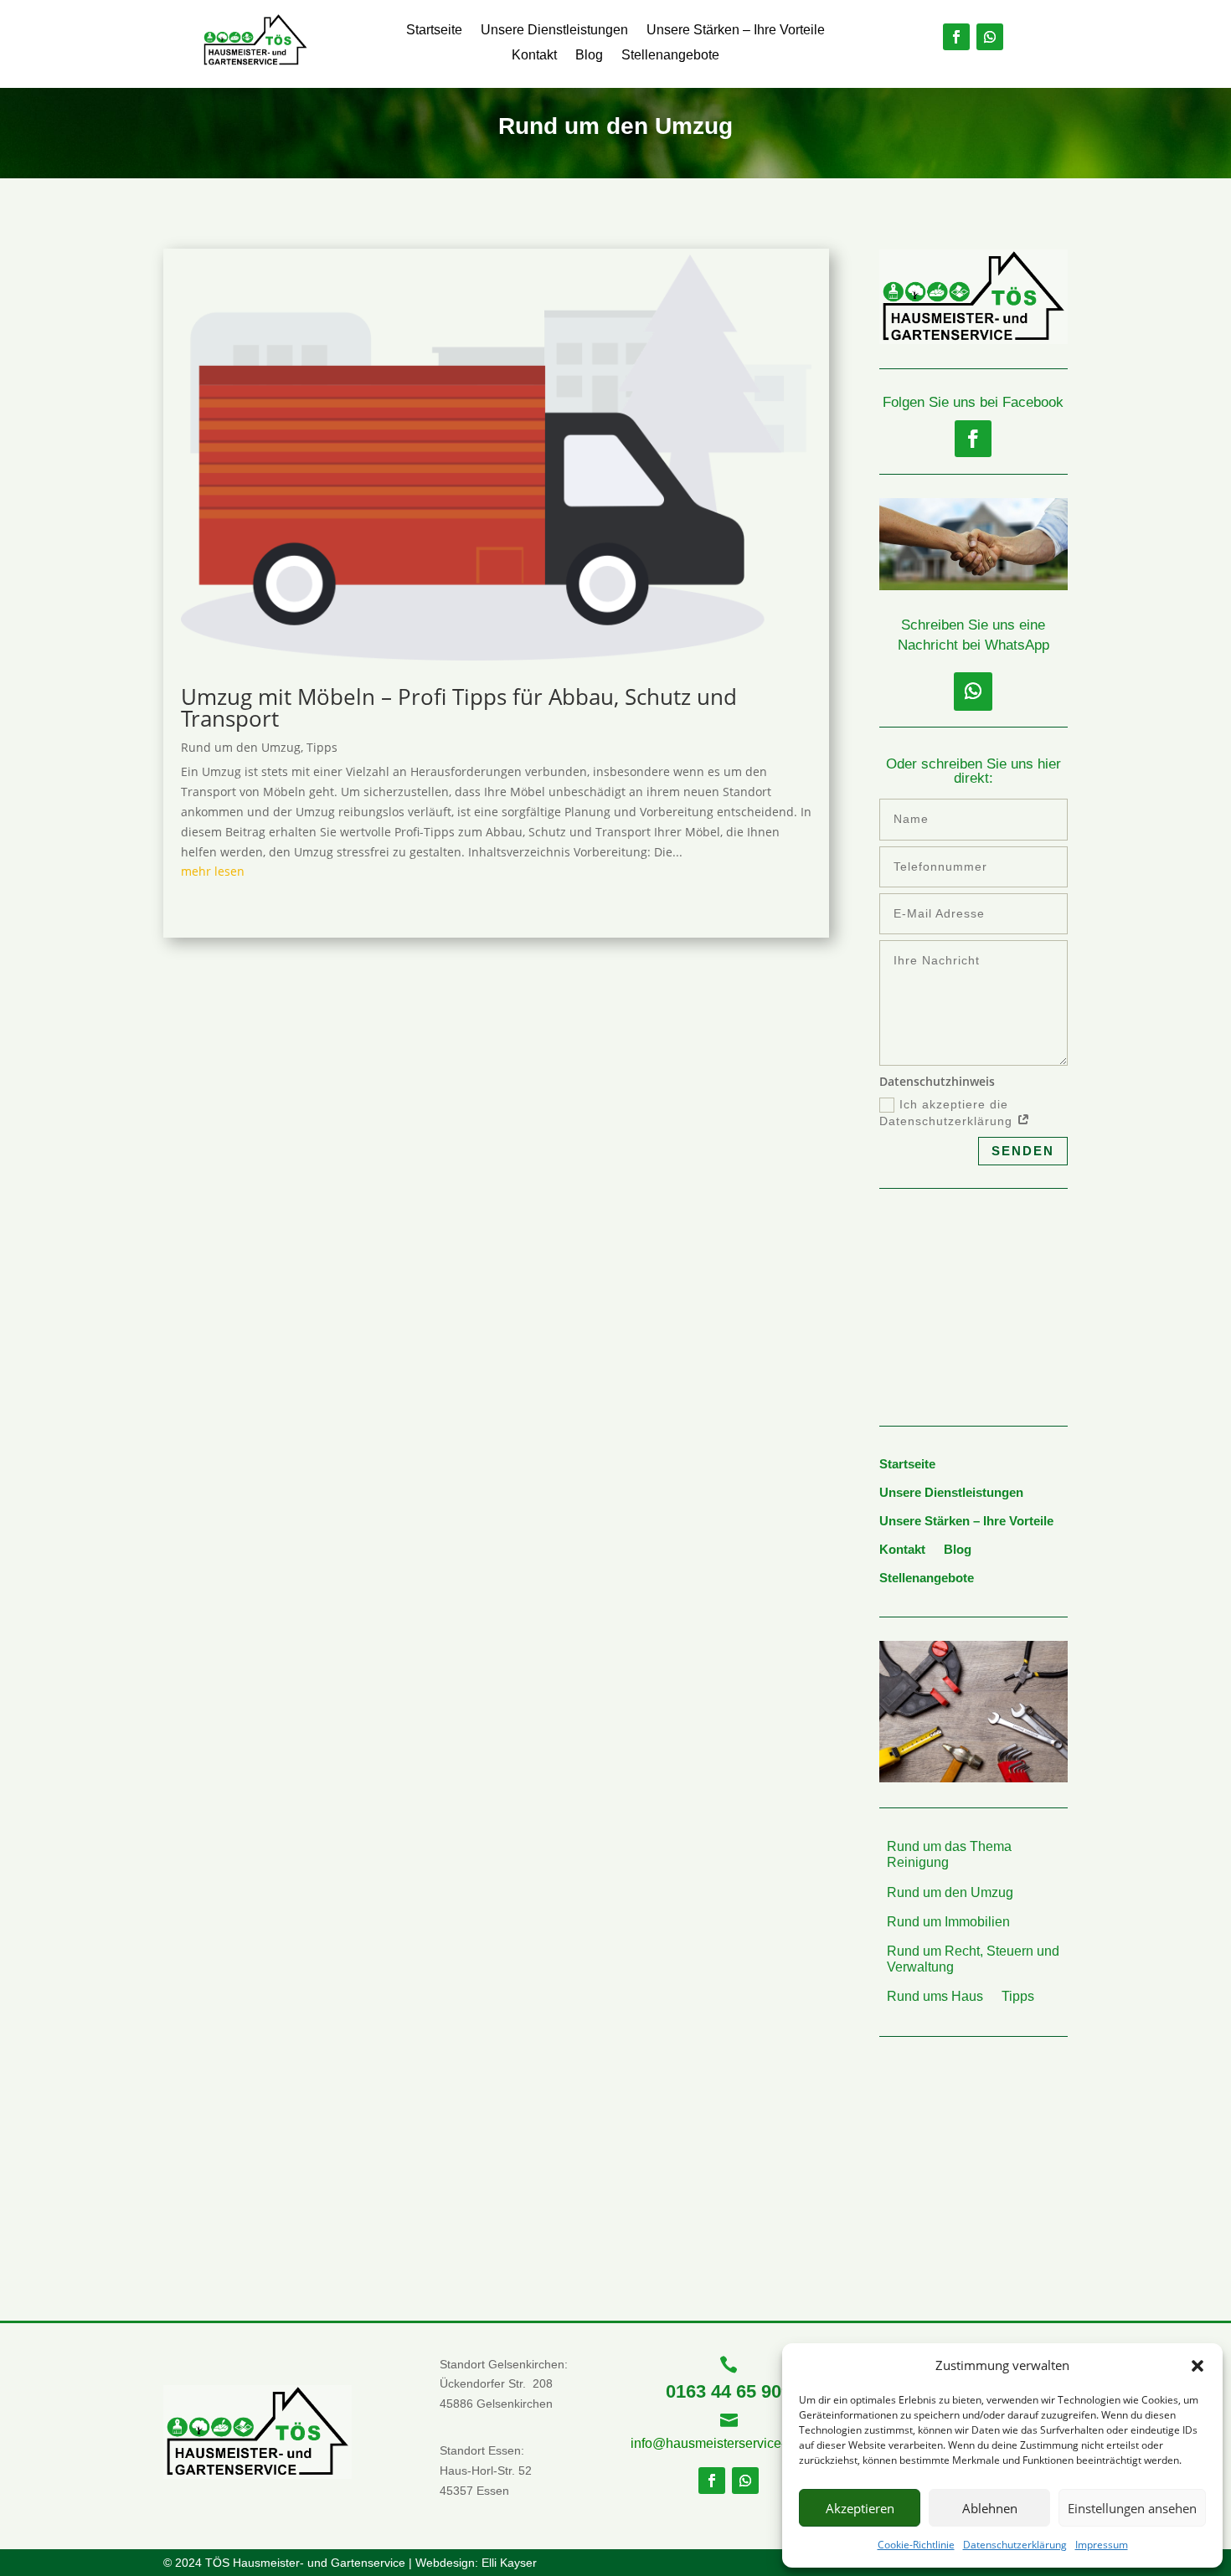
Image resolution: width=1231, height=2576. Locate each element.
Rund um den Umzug (241, 747)
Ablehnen (990, 2508)
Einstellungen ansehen (1132, 2508)
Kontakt (534, 56)
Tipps (322, 747)
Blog (589, 56)
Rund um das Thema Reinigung (949, 1854)
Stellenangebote (670, 56)
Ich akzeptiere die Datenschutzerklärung (948, 1113)
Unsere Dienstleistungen (554, 31)
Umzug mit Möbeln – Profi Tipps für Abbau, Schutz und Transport (459, 707)
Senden (1023, 1151)
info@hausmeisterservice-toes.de (730, 2443)
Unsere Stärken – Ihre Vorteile (736, 31)
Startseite (434, 31)
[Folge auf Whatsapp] (990, 37)
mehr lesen (213, 871)
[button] (1198, 2366)
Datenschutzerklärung (1015, 2545)
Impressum (1102, 2545)
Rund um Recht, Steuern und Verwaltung (973, 1959)
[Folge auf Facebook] (956, 37)
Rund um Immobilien (948, 1922)
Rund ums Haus (935, 1996)
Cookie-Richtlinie (916, 2545)
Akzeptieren (860, 2508)
